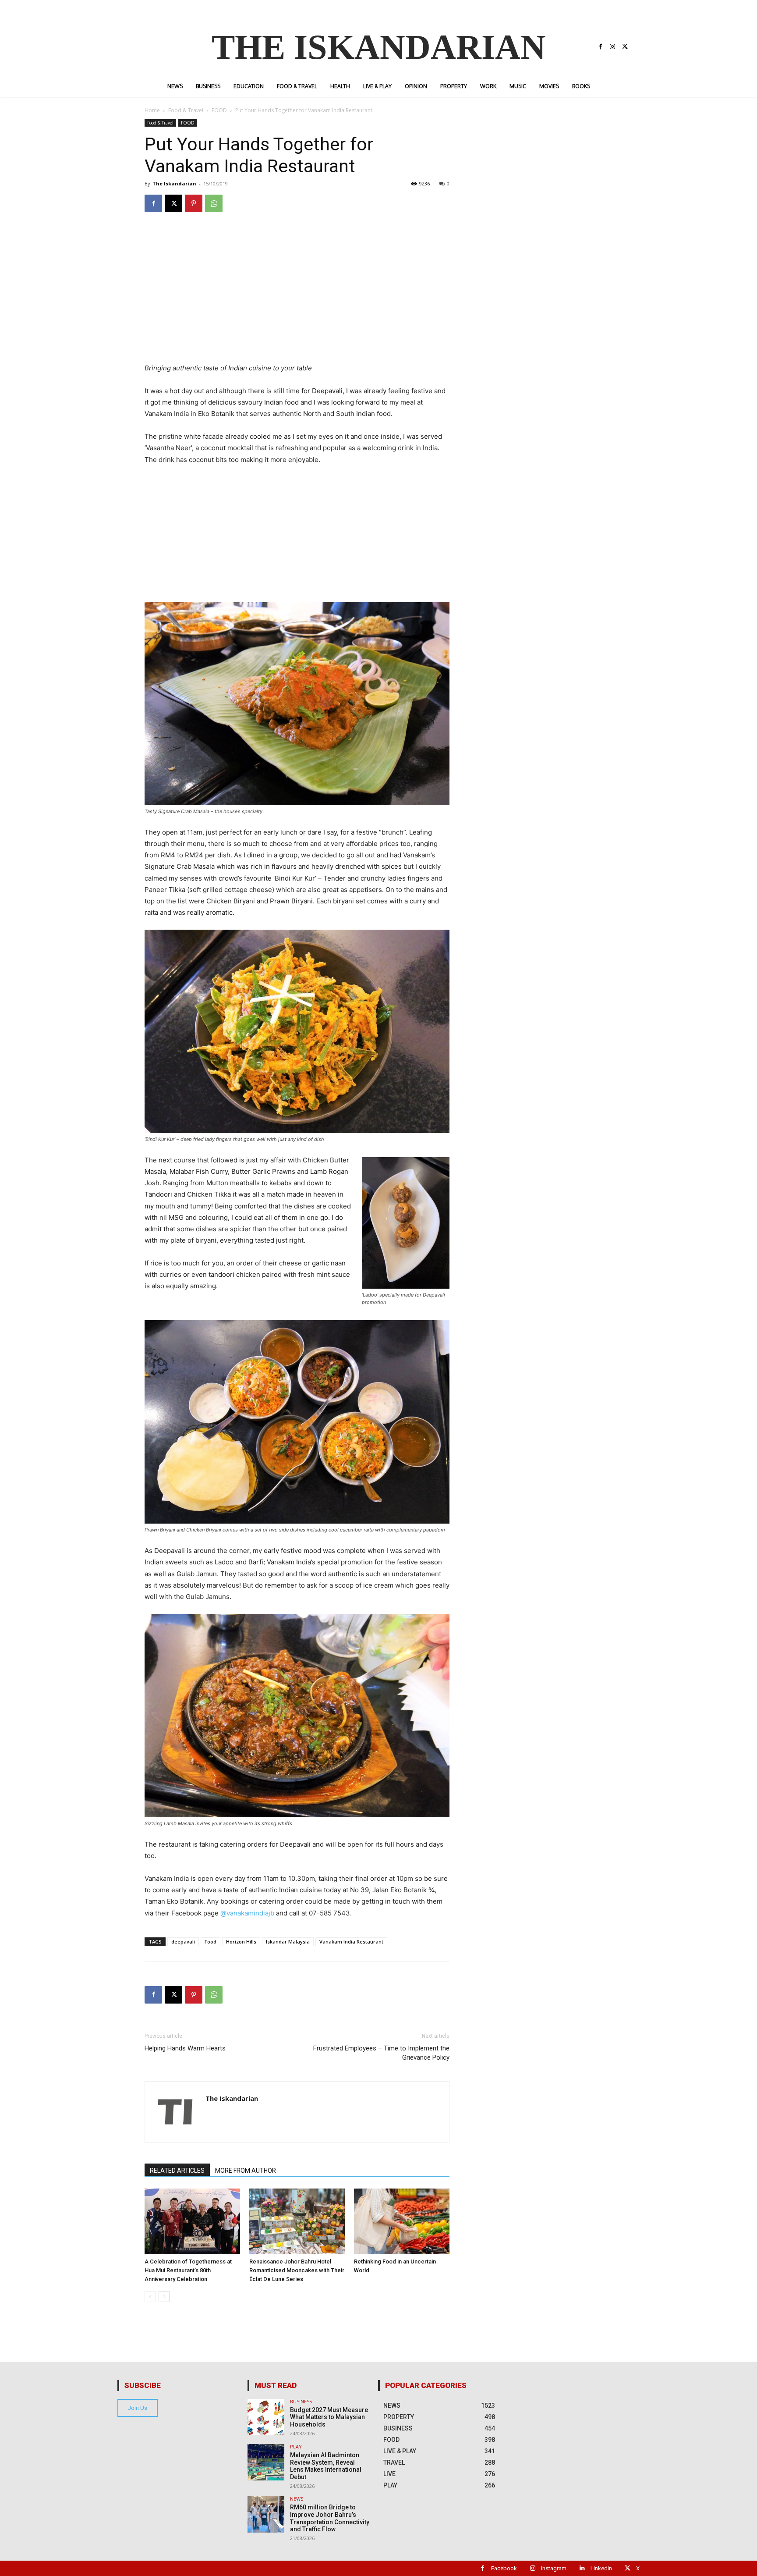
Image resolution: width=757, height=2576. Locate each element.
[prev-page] (150, 2297)
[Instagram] (612, 47)
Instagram (554, 2568)
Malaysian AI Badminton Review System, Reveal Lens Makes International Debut (326, 2466)
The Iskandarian (174, 183)
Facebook (504, 2568)
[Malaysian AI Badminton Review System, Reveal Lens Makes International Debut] (266, 2462)
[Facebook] (600, 47)
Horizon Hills (241, 1942)
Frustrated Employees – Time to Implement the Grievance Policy (381, 2053)
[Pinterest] (194, 203)
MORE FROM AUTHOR (246, 2171)
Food (210, 1942)
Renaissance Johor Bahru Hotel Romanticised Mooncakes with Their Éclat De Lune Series (297, 2270)
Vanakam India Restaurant (351, 1942)
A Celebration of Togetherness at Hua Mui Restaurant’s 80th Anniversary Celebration (188, 2270)
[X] (625, 47)
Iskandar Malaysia (288, 1942)
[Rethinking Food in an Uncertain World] (402, 2221)
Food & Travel (186, 110)
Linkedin (601, 2568)
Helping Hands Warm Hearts (185, 2048)
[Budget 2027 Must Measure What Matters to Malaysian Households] (266, 2417)
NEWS (297, 2499)
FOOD (219, 110)
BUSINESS (301, 2401)
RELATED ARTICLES (177, 2171)
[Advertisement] (297, 301)
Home (152, 110)
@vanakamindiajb (247, 1913)
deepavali (183, 1942)
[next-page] (164, 2297)
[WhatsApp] (214, 203)
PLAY (296, 2446)
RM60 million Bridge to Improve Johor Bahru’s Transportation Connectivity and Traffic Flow (330, 2518)
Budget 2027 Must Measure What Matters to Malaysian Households (329, 2417)
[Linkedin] (582, 2568)
